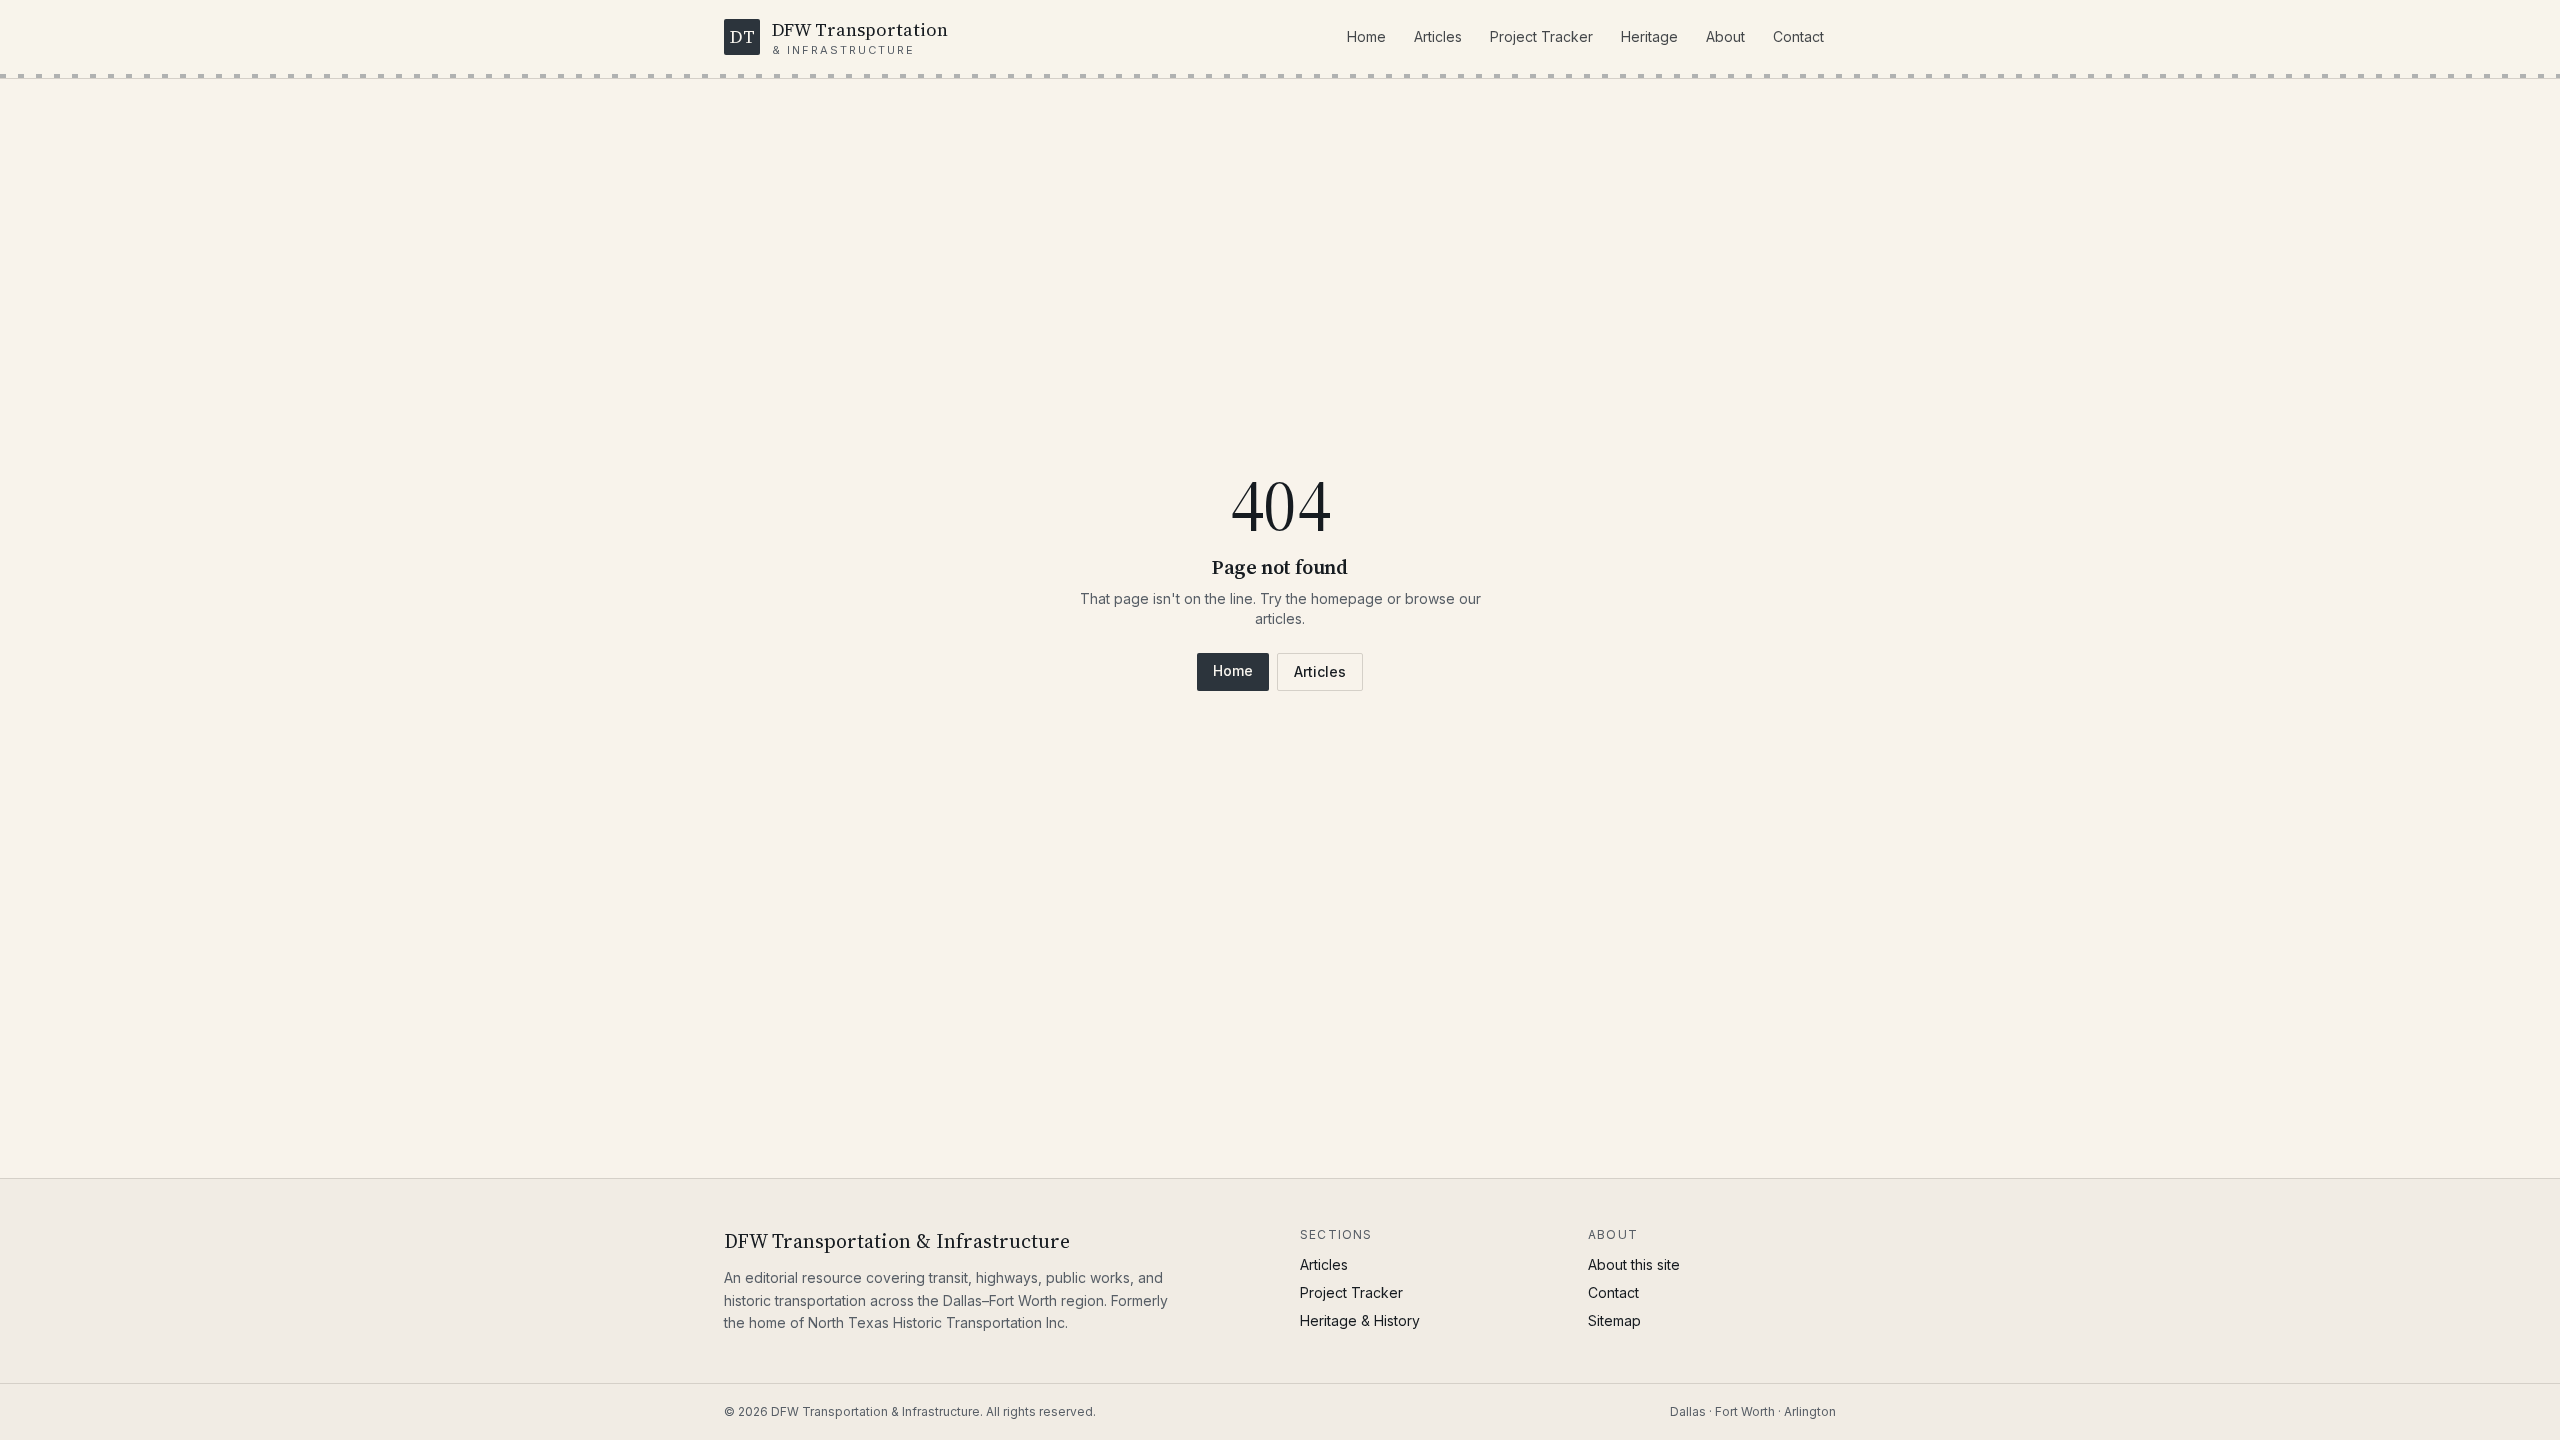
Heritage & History (1360, 1320)
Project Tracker (1541, 36)
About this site (1634, 1264)
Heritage (1649, 36)
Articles (1438, 36)
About (1725, 36)
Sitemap (1614, 1320)
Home (1366, 36)
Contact (1798, 36)
